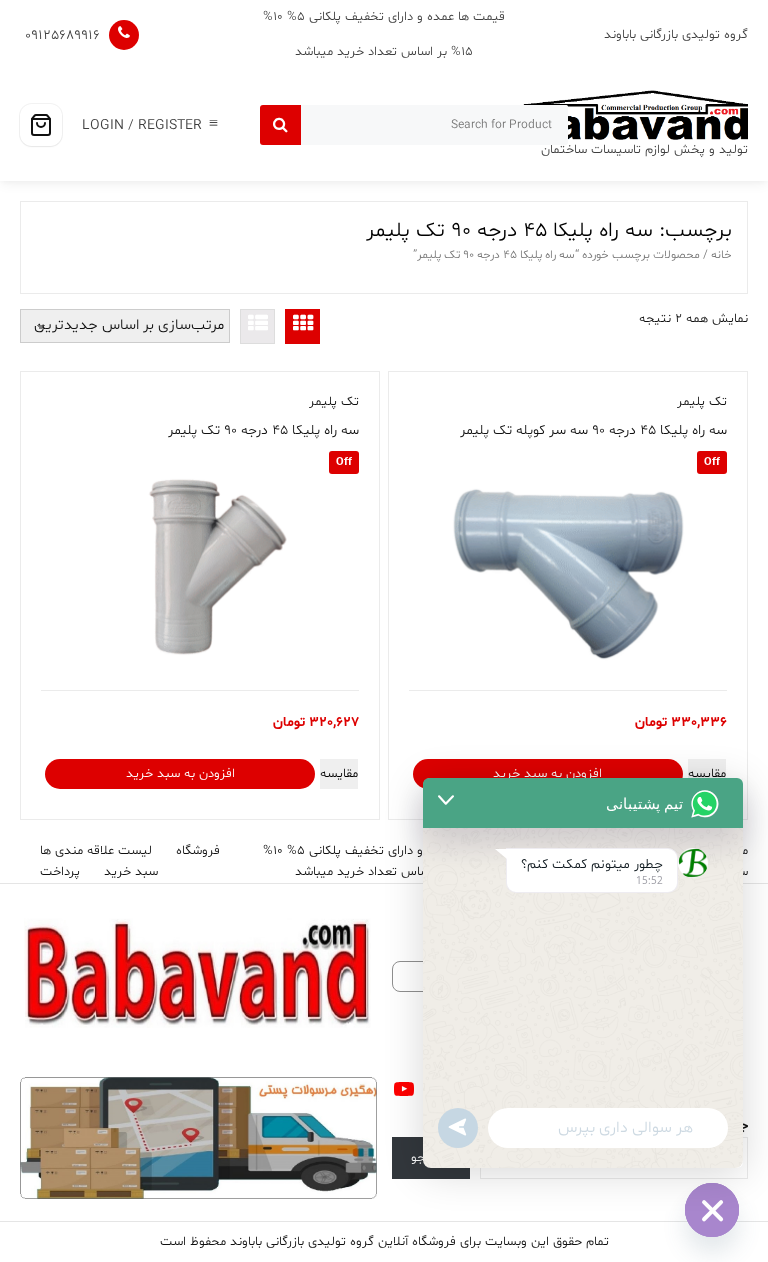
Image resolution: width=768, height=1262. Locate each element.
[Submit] (280, 125)
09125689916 (62, 35)
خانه (721, 255)
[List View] (257, 326)
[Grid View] (302, 326)
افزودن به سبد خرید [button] (547, 774)
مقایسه (707, 774)
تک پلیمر (702, 402)
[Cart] (41, 125)
